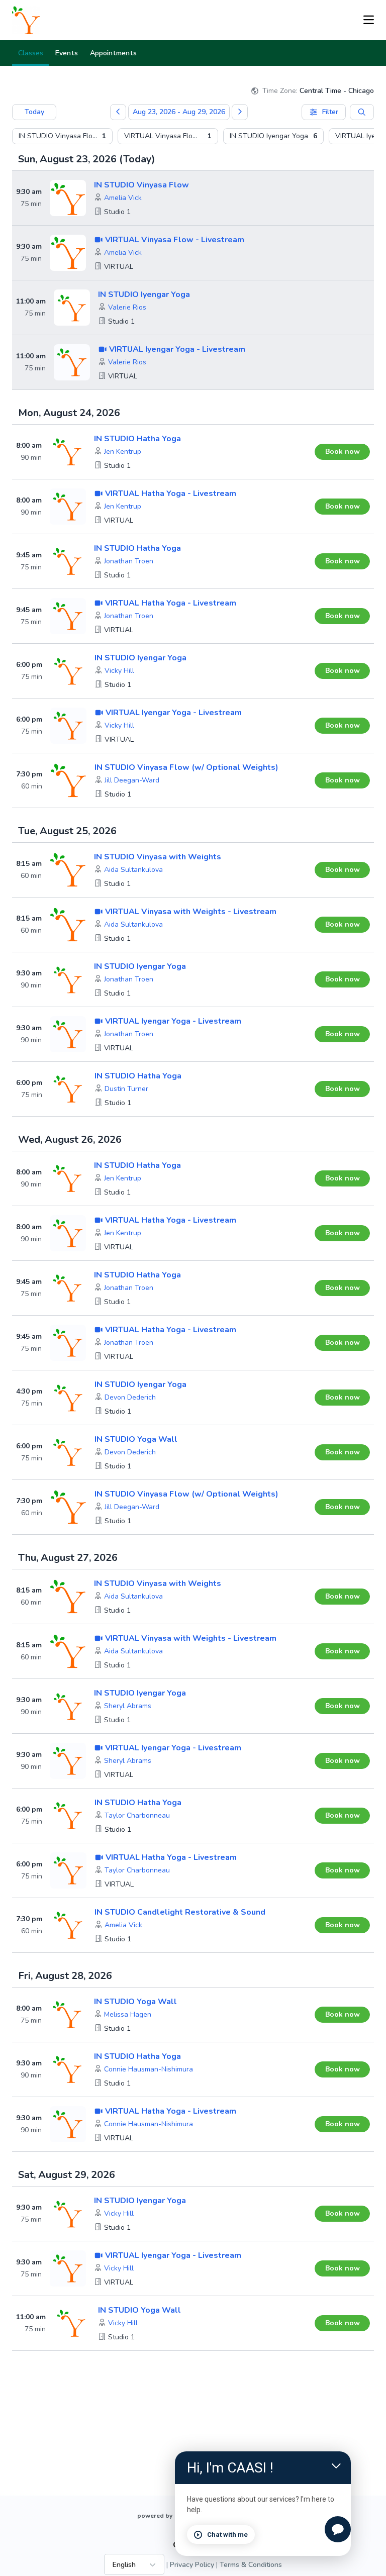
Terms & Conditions (251, 2565)
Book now (343, 452)
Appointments (113, 53)
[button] (123, 198)
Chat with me (227, 2535)
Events (67, 53)
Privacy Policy (192, 2565)
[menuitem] (62, 136)
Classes (31, 53)
